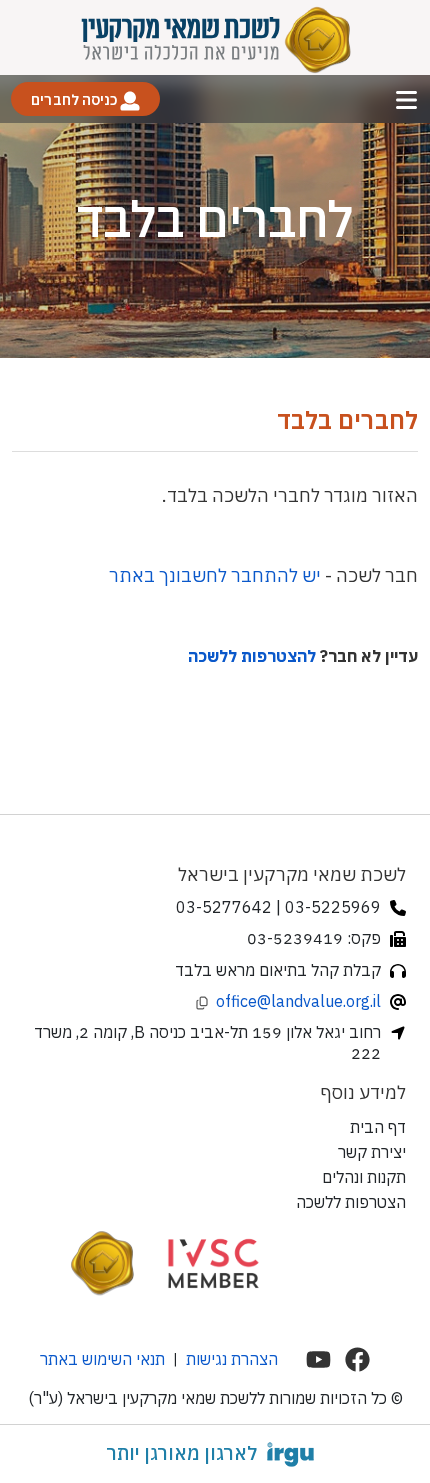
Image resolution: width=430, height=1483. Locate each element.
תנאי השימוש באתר (102, 1359)
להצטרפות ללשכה (252, 656)
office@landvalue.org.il (298, 1001)
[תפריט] (406, 99)
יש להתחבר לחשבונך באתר (215, 575)
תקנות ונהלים (364, 1177)
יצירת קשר (372, 1152)
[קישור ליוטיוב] (318, 1359)
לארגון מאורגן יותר (181, 1453)
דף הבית (378, 1127)
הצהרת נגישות (232, 1359)
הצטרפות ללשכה (351, 1202)
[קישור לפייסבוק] (357, 1359)
